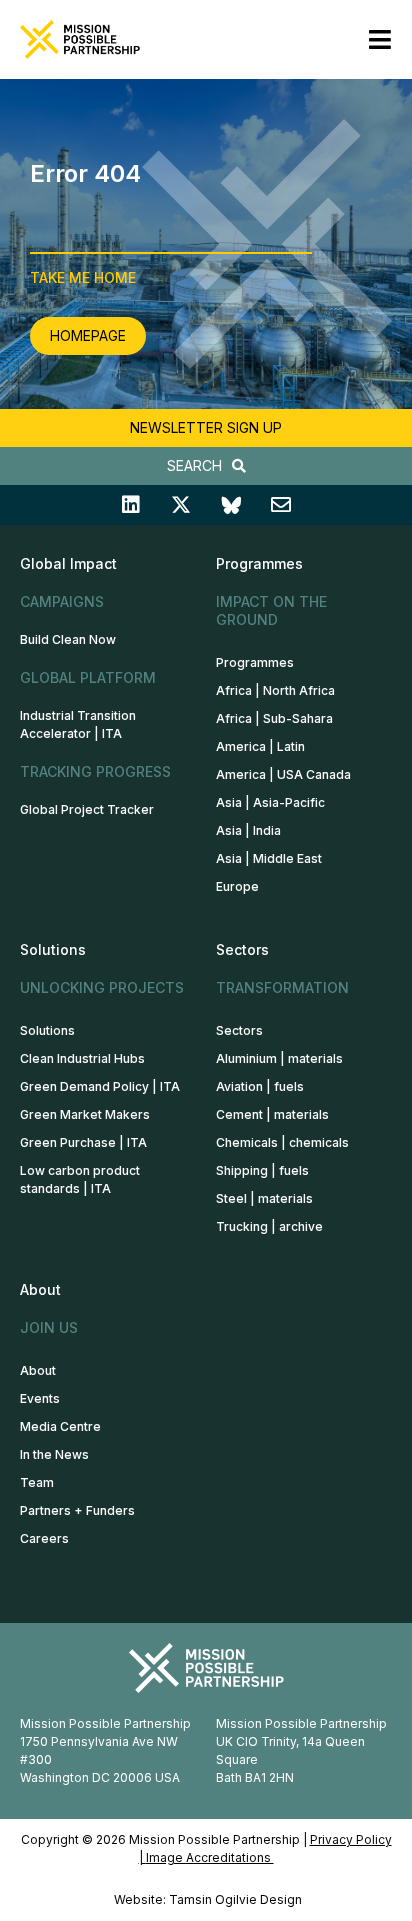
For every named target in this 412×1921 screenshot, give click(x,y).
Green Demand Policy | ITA (100, 1086)
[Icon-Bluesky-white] (231, 505)
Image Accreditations (210, 1857)
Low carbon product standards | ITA (80, 1179)
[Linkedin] (131, 505)
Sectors (239, 1030)
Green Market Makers (85, 1114)
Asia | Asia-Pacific (270, 802)
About (38, 1370)
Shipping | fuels (262, 1170)
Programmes (255, 662)
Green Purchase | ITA (83, 1142)
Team (37, 1482)
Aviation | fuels (260, 1086)
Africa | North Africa (275, 690)
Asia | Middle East (269, 858)
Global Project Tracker (87, 809)
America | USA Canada (283, 774)
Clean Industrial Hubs (82, 1058)
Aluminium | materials (279, 1058)
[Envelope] (281, 505)
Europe (237, 886)
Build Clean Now (68, 639)
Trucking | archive (269, 1226)
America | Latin (260, 746)
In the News (54, 1454)
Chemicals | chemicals (282, 1142)
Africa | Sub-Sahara (274, 718)
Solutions (47, 1030)
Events (40, 1398)
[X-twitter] (181, 505)
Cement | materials (272, 1114)
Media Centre (60, 1426)
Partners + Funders (77, 1510)
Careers (44, 1538)
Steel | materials (264, 1198)
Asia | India (248, 830)
